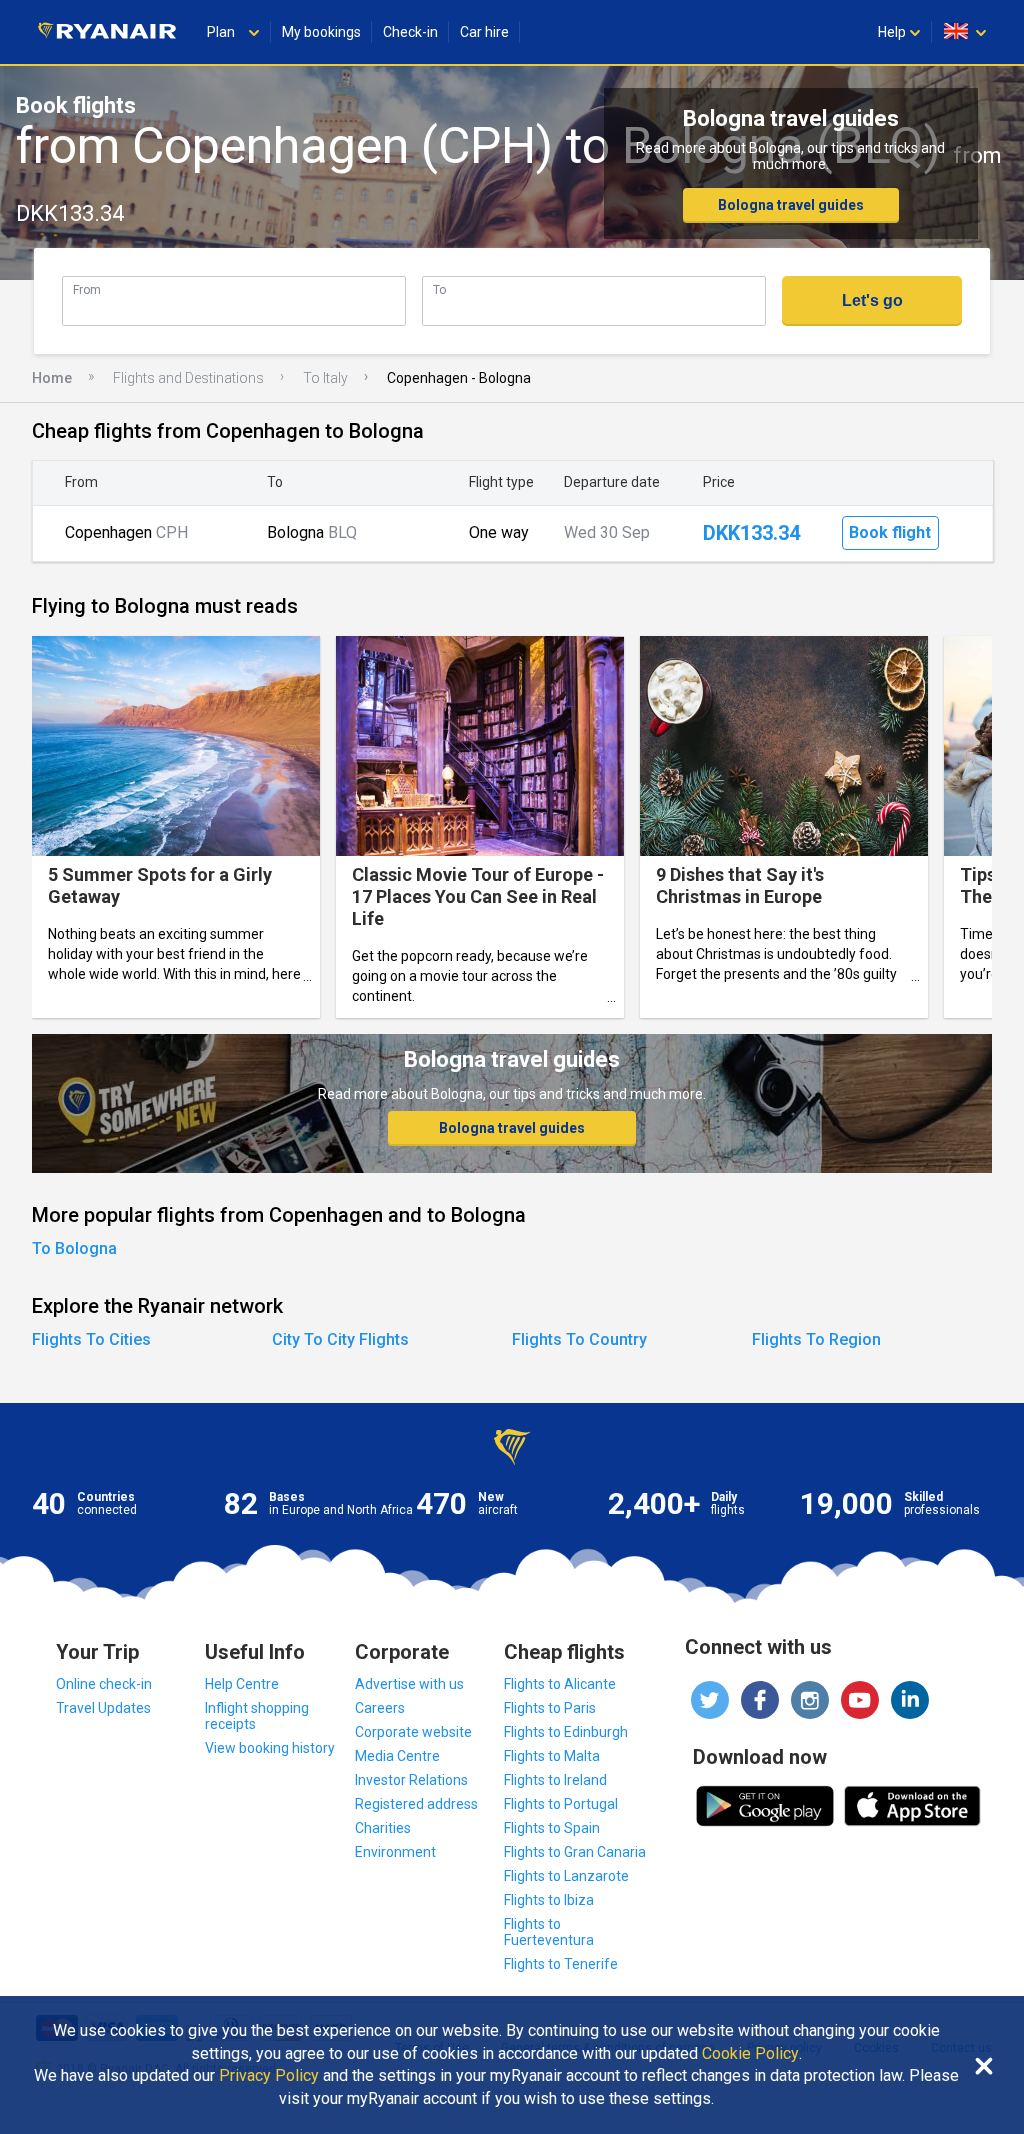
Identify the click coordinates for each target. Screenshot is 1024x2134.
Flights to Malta (552, 1756)
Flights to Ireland (555, 1780)
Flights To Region (816, 1339)
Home (52, 378)
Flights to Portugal (561, 1804)
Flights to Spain (552, 1828)
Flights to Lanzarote (566, 1876)
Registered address (416, 1804)
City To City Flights (340, 1339)
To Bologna (74, 1248)
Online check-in (104, 1684)
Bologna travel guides (791, 205)
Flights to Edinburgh (566, 1732)
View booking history (270, 1748)
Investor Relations (411, 1780)
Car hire (484, 32)
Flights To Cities (91, 1339)
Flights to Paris (550, 1708)
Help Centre (242, 1684)
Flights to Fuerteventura (549, 1932)
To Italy (325, 378)
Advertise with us (409, 1684)
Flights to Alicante (560, 1684)
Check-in (410, 32)
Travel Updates (103, 1708)
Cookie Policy (750, 2054)
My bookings (321, 32)
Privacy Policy (269, 2076)
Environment (395, 1852)
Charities (383, 1828)
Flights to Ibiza (549, 1900)
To (439, 289)
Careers (380, 1708)
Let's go (872, 300)
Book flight (890, 532)
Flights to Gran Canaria (575, 1852)
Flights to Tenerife (561, 1964)
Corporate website (413, 1732)
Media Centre (397, 1756)
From (87, 289)
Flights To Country (579, 1339)
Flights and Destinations (188, 378)
